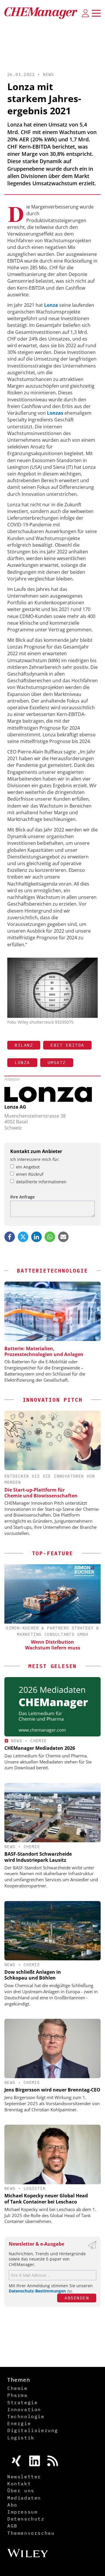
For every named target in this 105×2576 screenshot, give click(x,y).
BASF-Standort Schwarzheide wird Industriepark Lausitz (38, 1857)
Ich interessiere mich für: (35, 1159)
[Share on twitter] (23, 1237)
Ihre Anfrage (22, 1197)
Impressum (22, 2512)
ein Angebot (28, 1167)
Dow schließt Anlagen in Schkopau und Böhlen (33, 1975)
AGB (12, 2526)
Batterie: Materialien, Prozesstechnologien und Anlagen (44, 1351)
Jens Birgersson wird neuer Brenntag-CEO (52, 2090)
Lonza (22, 1062)
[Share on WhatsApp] (50, 1237)
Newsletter (24, 2477)
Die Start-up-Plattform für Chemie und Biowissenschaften (41, 1493)
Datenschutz (26, 2519)
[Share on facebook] (10, 1237)
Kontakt (19, 2484)
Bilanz (24, 1045)
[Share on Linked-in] (36, 1237)
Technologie (26, 2416)
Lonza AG (15, 1107)
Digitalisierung (33, 2430)
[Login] (85, 13)
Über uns (21, 2491)
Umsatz (57, 1062)
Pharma (17, 2395)
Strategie (22, 2402)
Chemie (38, 1741)
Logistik (35, 2188)
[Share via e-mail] (63, 1237)
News (48, 74)
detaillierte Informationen (41, 1182)
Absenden (77, 2298)
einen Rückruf (30, 1174)
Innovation (24, 2409)
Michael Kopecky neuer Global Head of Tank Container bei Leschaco (46, 2199)
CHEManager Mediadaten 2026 (40, 1748)
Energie (19, 2423)
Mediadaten (24, 2498)
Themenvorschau (31, 2533)
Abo (12, 2505)
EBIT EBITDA (67, 1045)
